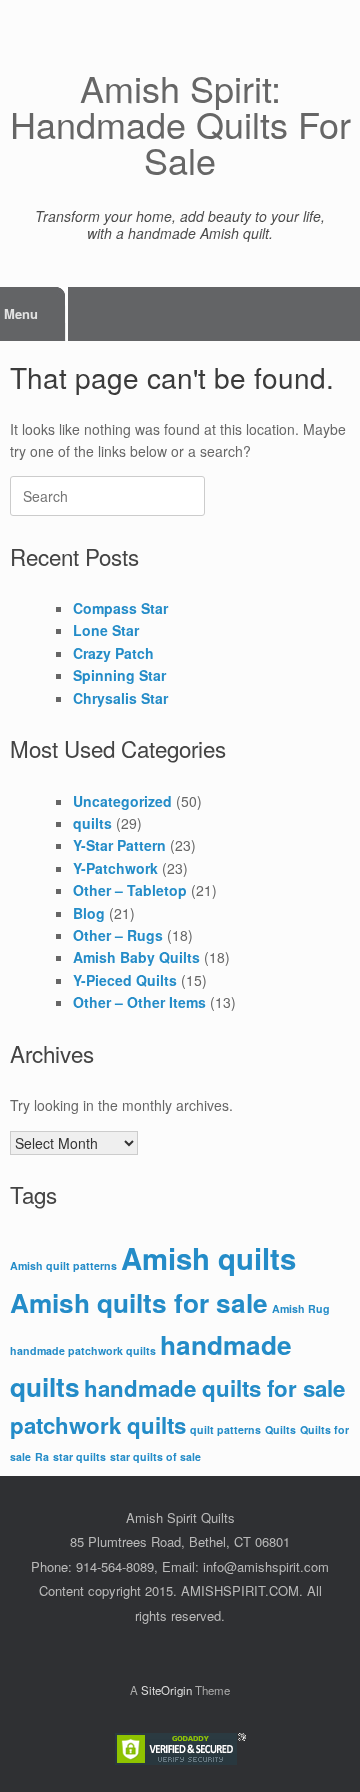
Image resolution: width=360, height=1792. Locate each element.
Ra (42, 1456)
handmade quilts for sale (214, 1388)
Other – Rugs (118, 935)
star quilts (79, 1456)
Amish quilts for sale (139, 1302)
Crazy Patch (113, 653)
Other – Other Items (139, 1002)
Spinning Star (119, 675)
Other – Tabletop (130, 890)
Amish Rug (301, 1308)
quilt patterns (225, 1429)
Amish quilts (208, 1258)
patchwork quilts (98, 1425)
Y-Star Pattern (119, 845)
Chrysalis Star (120, 698)
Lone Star (106, 630)
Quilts (280, 1429)
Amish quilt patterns (63, 1265)
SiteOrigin (166, 1690)
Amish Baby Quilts (136, 957)
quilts (92, 823)
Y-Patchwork (115, 868)
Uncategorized (122, 801)
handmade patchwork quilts (83, 1350)
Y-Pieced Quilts (125, 980)
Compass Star (120, 608)
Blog (89, 913)
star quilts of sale (155, 1456)
